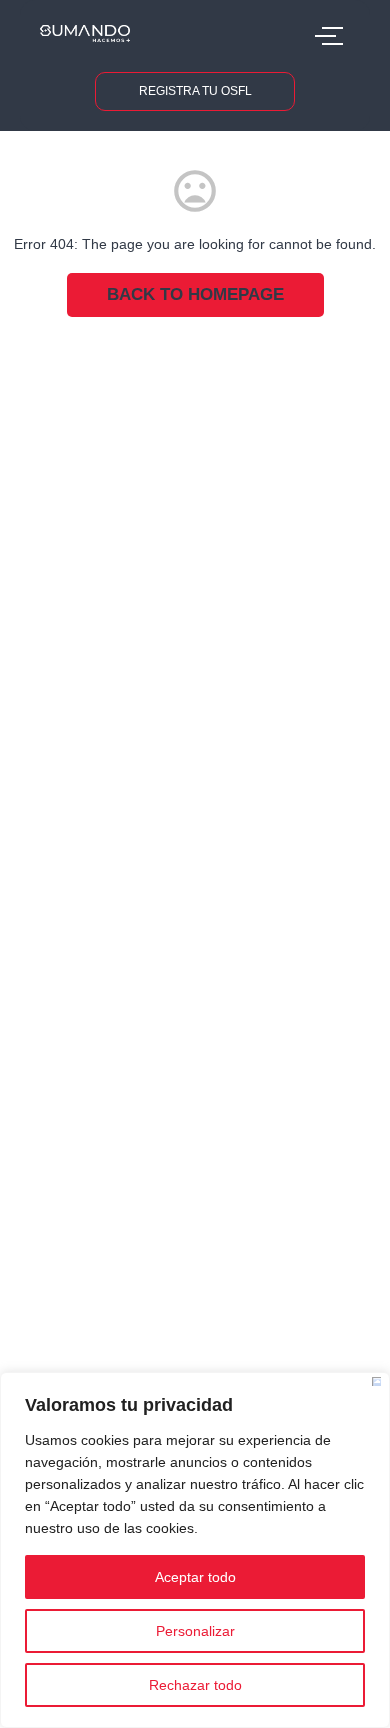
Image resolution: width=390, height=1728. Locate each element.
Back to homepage (195, 294)
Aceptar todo (195, 1577)
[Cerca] (376, 1381)
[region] (195, 1550)
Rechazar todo (195, 1685)
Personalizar (195, 1631)
